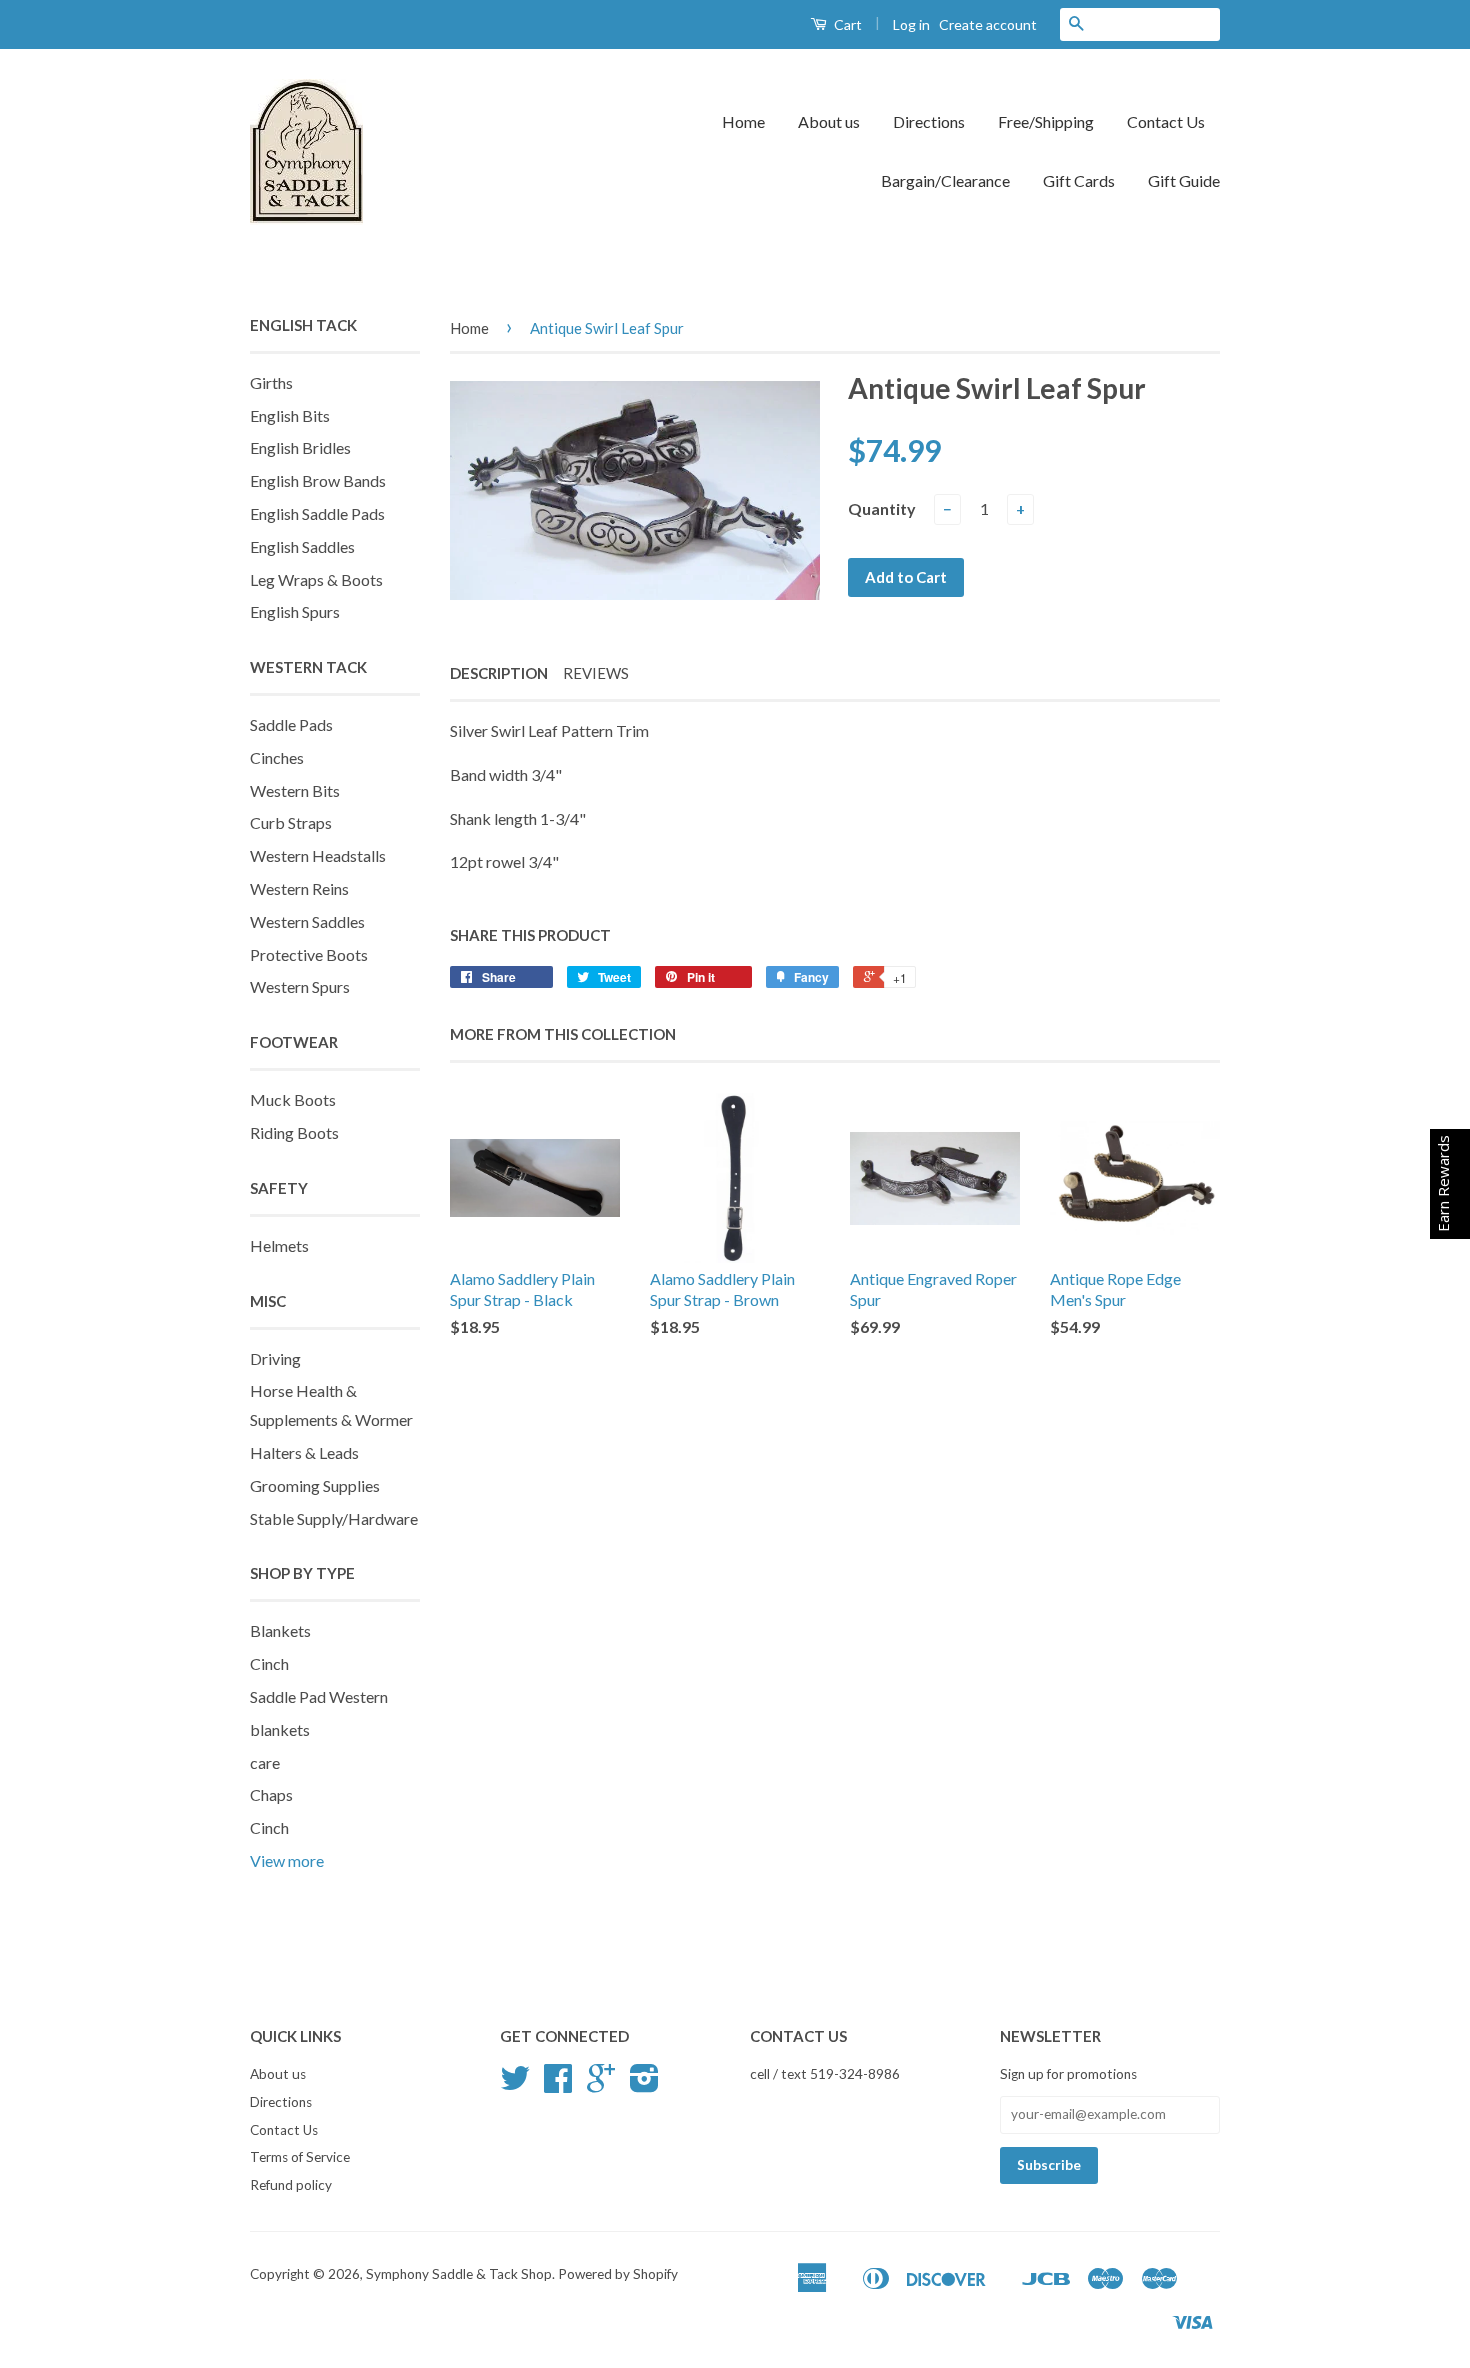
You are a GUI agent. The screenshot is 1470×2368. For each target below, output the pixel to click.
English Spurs (295, 611)
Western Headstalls (318, 855)
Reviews (596, 673)
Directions (929, 121)
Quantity (882, 508)
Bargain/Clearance (945, 180)
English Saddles (302, 546)
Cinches (277, 757)
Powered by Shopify (618, 2274)
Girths (271, 382)
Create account (988, 24)
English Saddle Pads (317, 513)
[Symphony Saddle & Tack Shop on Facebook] (558, 2085)
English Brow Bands (318, 480)
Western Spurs (300, 986)
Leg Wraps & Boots (316, 579)
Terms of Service (300, 2157)
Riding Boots (294, 1132)
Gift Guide (1184, 180)
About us (829, 121)
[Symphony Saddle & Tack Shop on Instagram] (644, 2085)
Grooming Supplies (315, 1485)
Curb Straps (291, 822)
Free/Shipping (1046, 121)
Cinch (269, 1663)
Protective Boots (309, 954)
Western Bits (295, 790)
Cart (846, 24)
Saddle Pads (291, 724)
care (265, 1762)
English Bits (290, 415)
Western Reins (299, 888)
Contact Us (1166, 121)
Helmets (279, 1245)
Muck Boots (293, 1099)
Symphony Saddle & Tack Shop (459, 2274)
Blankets (280, 1630)
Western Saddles (307, 921)
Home (743, 121)
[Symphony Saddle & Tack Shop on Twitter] (515, 2085)
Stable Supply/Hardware (334, 1518)
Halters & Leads (304, 1452)
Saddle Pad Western (319, 1696)
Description (499, 673)
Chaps (271, 1794)
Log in (911, 24)
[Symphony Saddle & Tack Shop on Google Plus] (601, 2085)
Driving (275, 1358)
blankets (280, 1729)
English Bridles (300, 447)
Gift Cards (1079, 180)
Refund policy (291, 2185)
